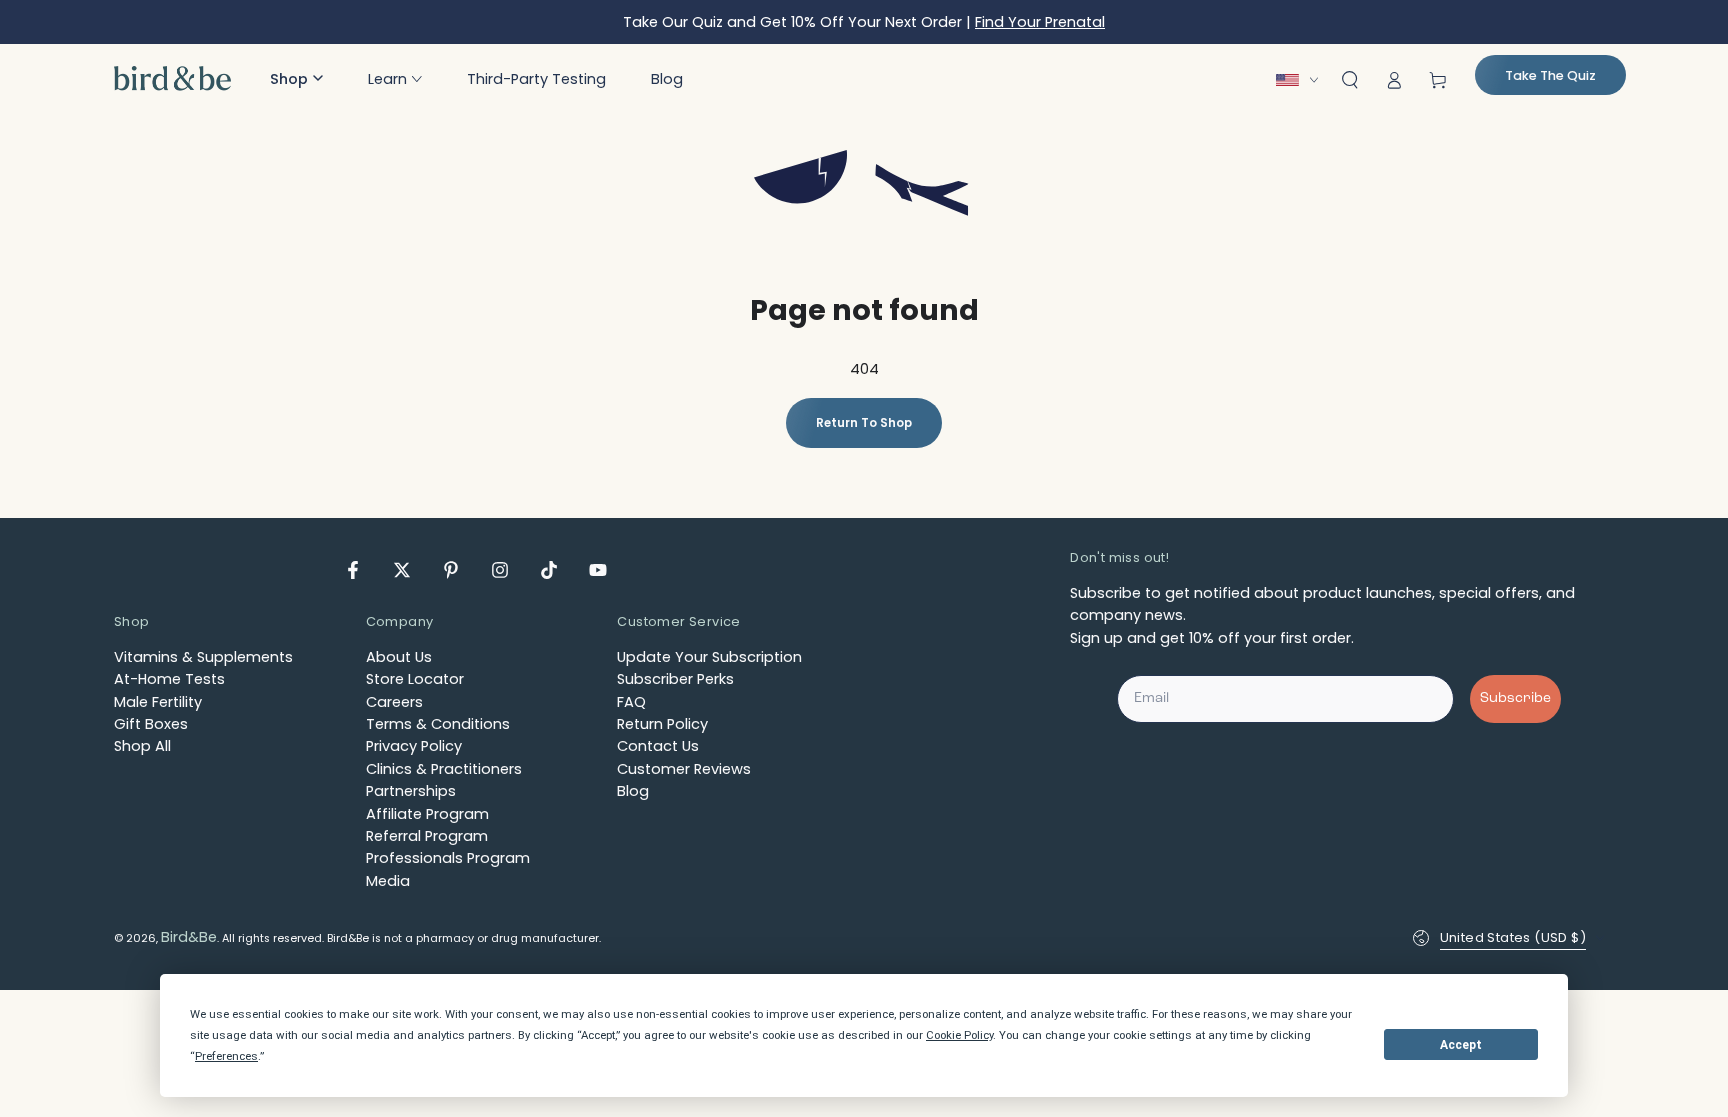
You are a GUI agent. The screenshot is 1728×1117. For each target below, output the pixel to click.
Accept (1461, 1045)
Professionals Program (448, 858)
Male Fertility (158, 702)
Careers (394, 702)
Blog (633, 791)
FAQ (631, 702)
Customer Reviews (684, 769)
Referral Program (427, 836)
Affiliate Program (427, 814)
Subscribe (1515, 698)
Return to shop (864, 423)
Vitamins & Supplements (203, 657)
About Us (399, 657)
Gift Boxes (151, 724)
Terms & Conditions (438, 724)
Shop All (142, 746)
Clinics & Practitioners (444, 769)
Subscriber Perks (675, 679)
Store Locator (415, 679)
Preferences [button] (226, 1056)
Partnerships (411, 791)
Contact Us (658, 746)
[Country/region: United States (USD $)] (1302, 80)
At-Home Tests (169, 679)
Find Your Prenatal (1040, 22)
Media (388, 881)
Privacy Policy (414, 746)
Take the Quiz (1550, 75)
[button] (297, 79)
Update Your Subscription (709, 657)
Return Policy (662, 724)
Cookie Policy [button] (959, 1035)
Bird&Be (189, 937)
